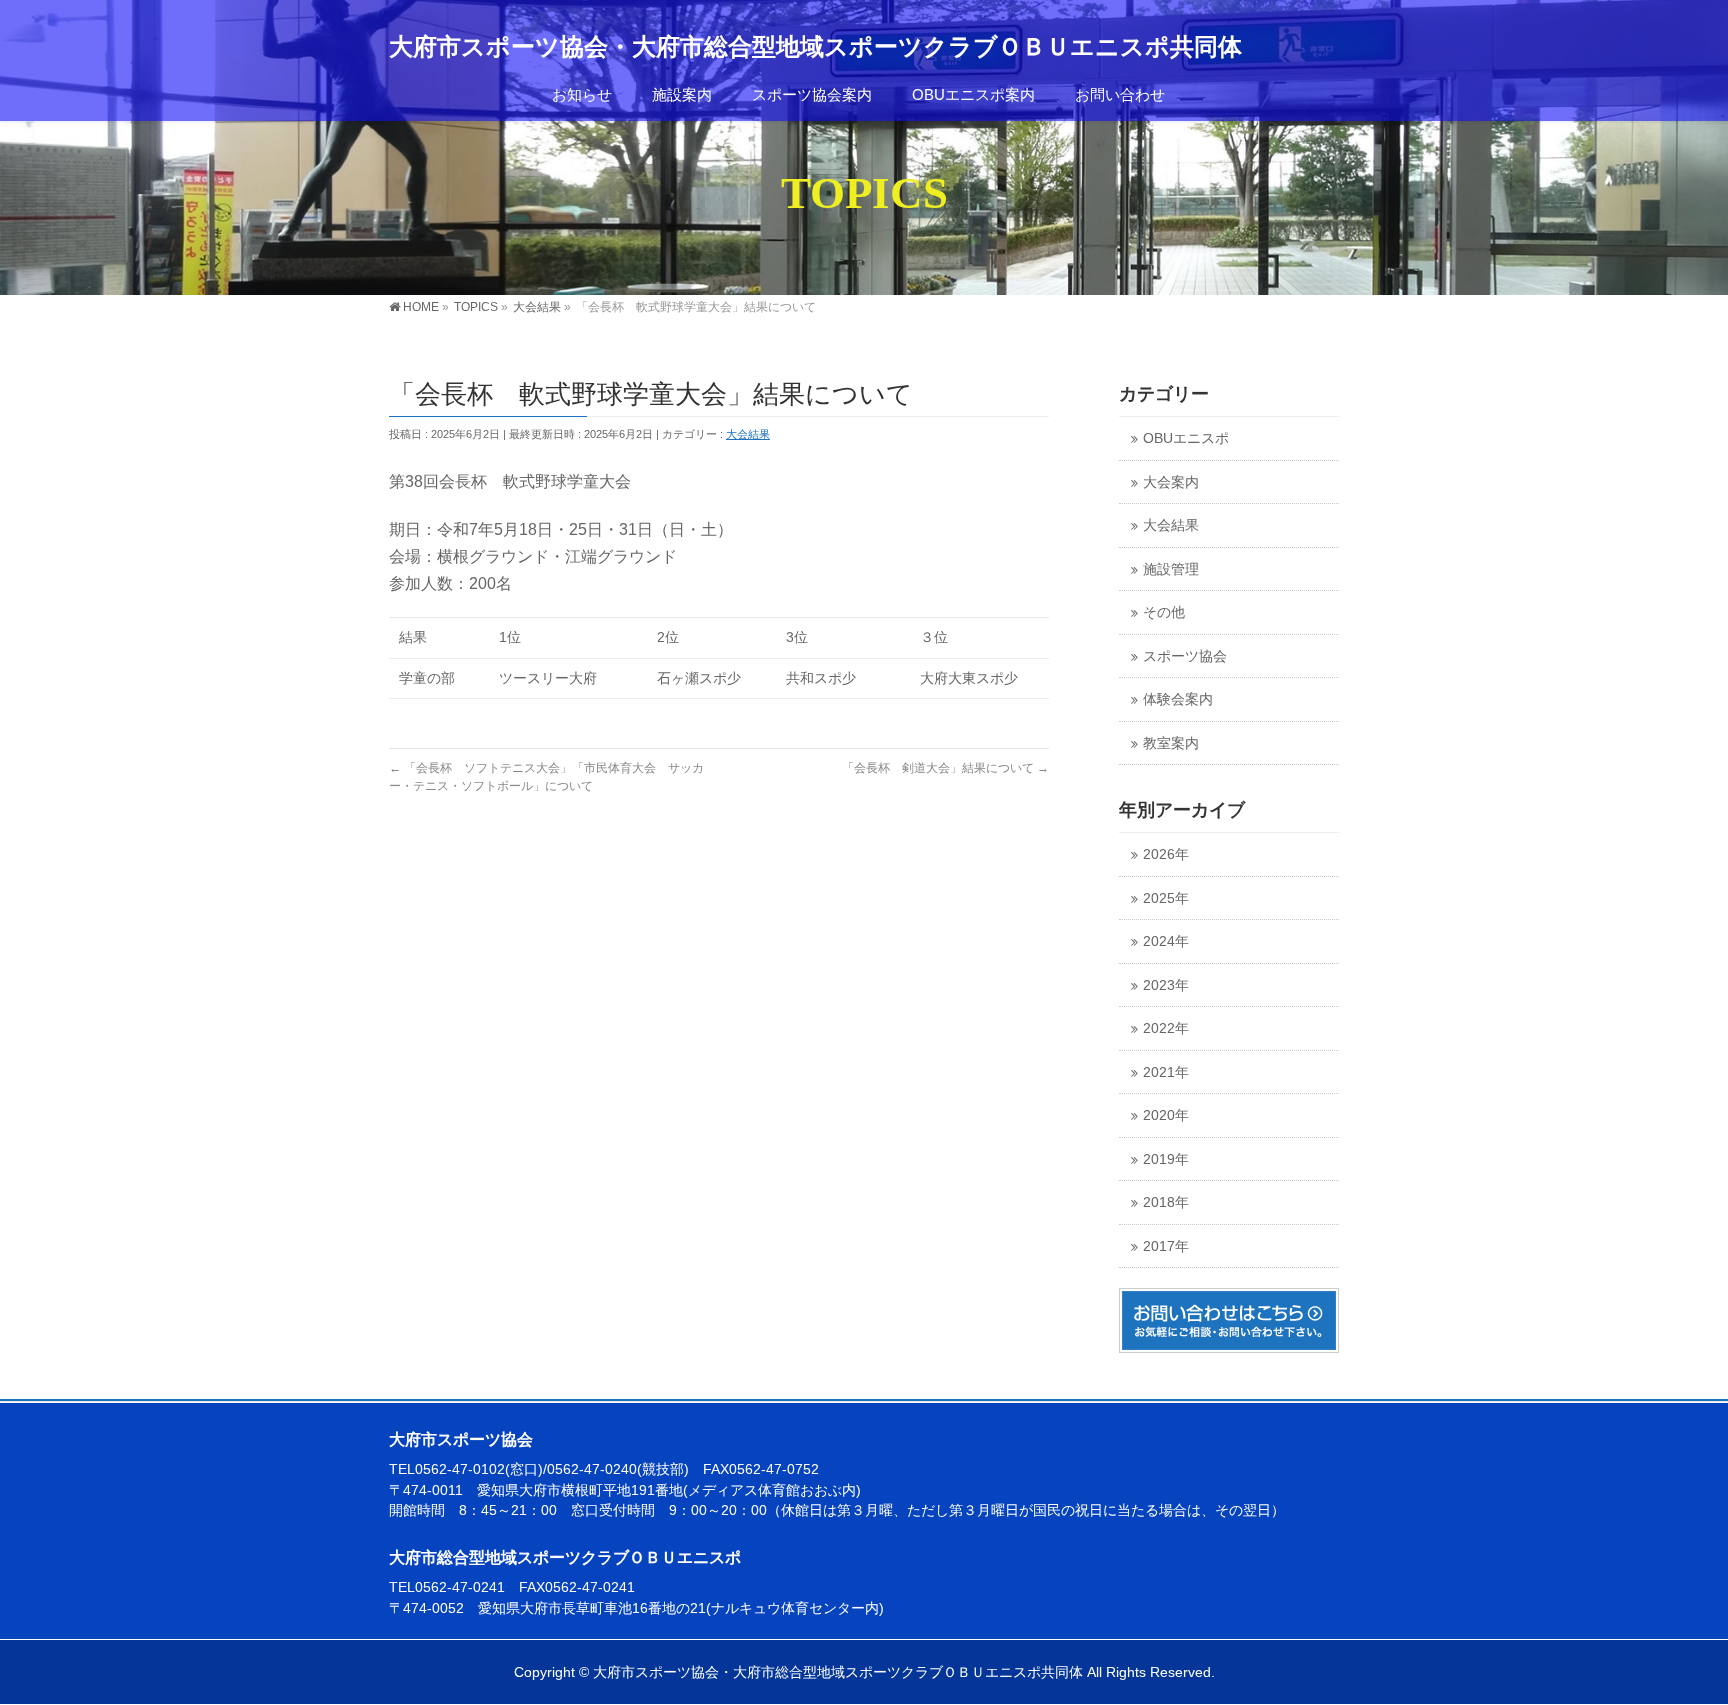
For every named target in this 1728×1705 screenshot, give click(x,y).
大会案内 (1171, 482)
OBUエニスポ (1186, 438)
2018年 (1166, 1202)
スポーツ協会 (1185, 656)
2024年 (1166, 941)
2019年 (1166, 1159)
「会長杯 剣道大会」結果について (945, 768)
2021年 (1166, 1072)
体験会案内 (1178, 699)
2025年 (1166, 898)
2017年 (1166, 1246)
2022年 (1166, 1028)
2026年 (1166, 854)
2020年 (1166, 1115)
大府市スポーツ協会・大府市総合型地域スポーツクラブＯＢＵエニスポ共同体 (815, 47)
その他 (1164, 612)
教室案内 (1171, 743)
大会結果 (748, 434)
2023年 (1166, 985)
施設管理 (1171, 569)
